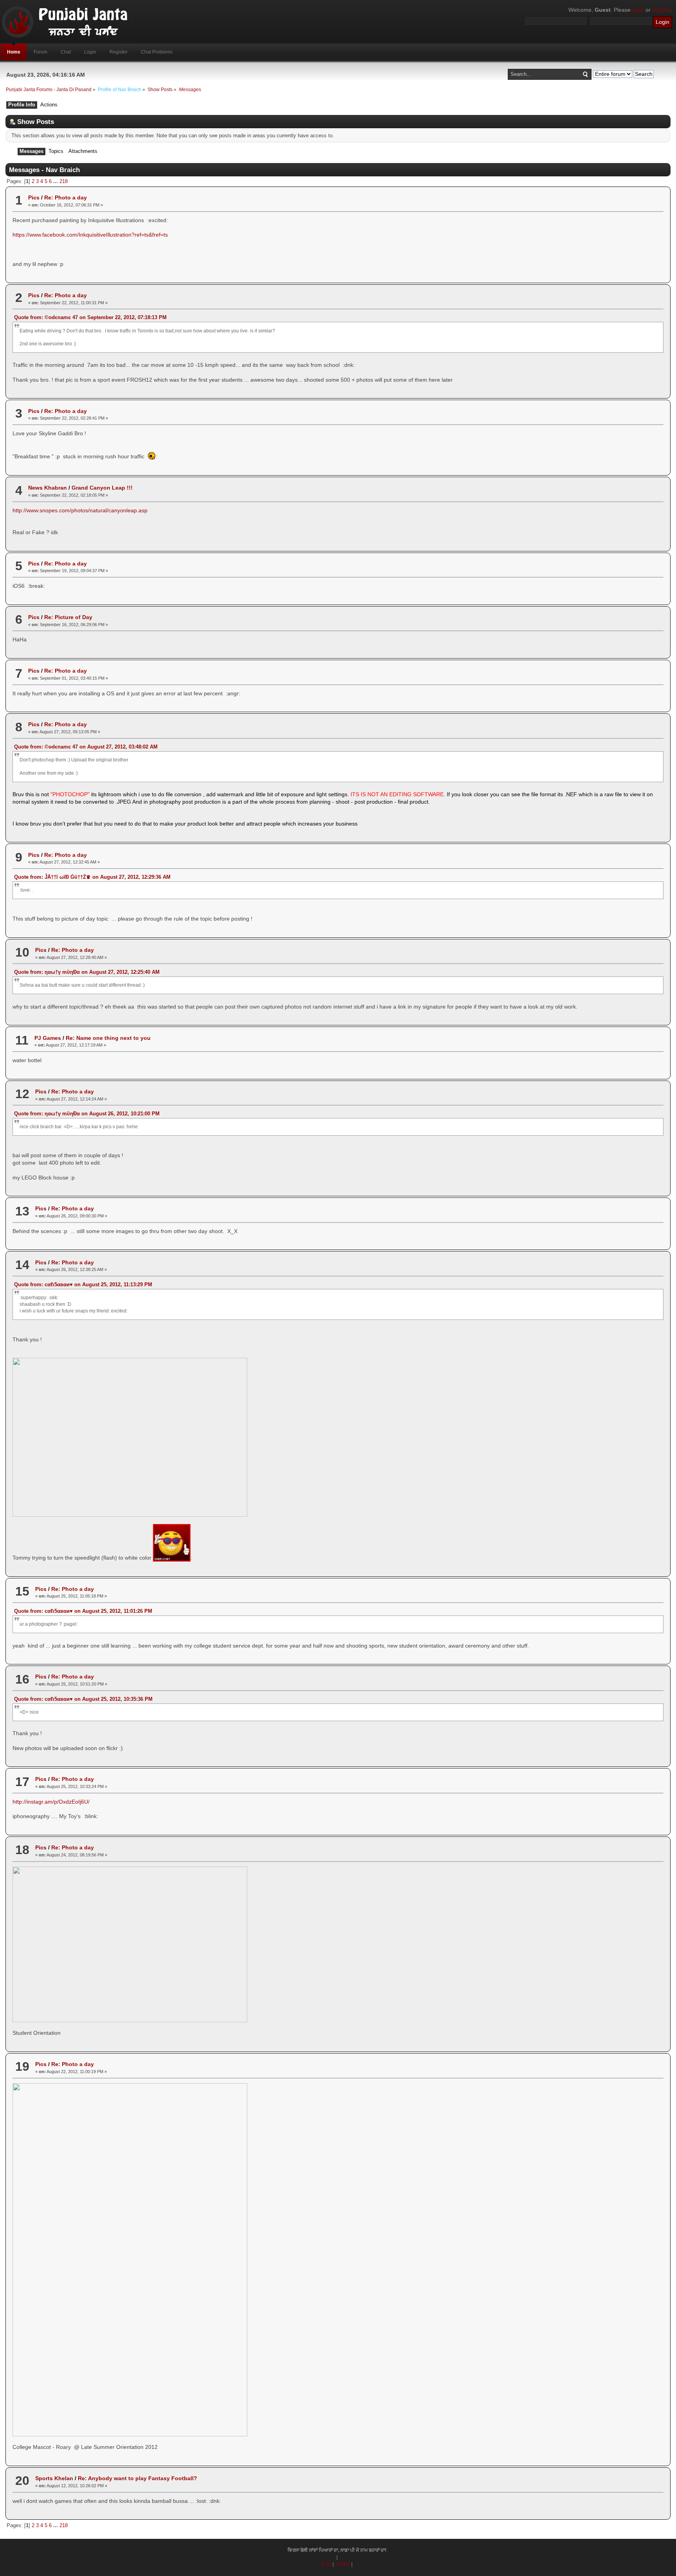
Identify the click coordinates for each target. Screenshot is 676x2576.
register (661, 10)
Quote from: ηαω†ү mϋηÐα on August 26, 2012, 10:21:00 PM (87, 1114)
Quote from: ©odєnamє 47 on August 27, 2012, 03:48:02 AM (86, 747)
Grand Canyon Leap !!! (102, 488)
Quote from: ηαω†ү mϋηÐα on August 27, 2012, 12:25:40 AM (87, 972)
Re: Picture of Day (68, 617)
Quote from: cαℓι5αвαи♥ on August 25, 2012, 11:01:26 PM (83, 1611)
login (638, 10)
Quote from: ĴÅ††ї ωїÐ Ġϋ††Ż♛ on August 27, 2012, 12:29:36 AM (92, 877)
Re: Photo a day (66, 197)
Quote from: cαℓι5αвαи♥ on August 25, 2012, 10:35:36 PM (83, 1699)
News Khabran (48, 488)
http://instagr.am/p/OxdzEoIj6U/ (51, 1802)
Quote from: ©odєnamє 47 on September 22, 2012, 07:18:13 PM (90, 317)
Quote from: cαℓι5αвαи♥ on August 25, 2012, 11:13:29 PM (83, 1284)
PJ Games (48, 1038)
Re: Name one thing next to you (108, 1038)
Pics (34, 197)
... (56, 181)
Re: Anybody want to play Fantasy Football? (138, 2478)
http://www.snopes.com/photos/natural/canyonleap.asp (80, 510)
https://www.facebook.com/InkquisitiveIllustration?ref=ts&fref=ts (90, 235)
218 (64, 181)
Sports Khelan (54, 2478)
